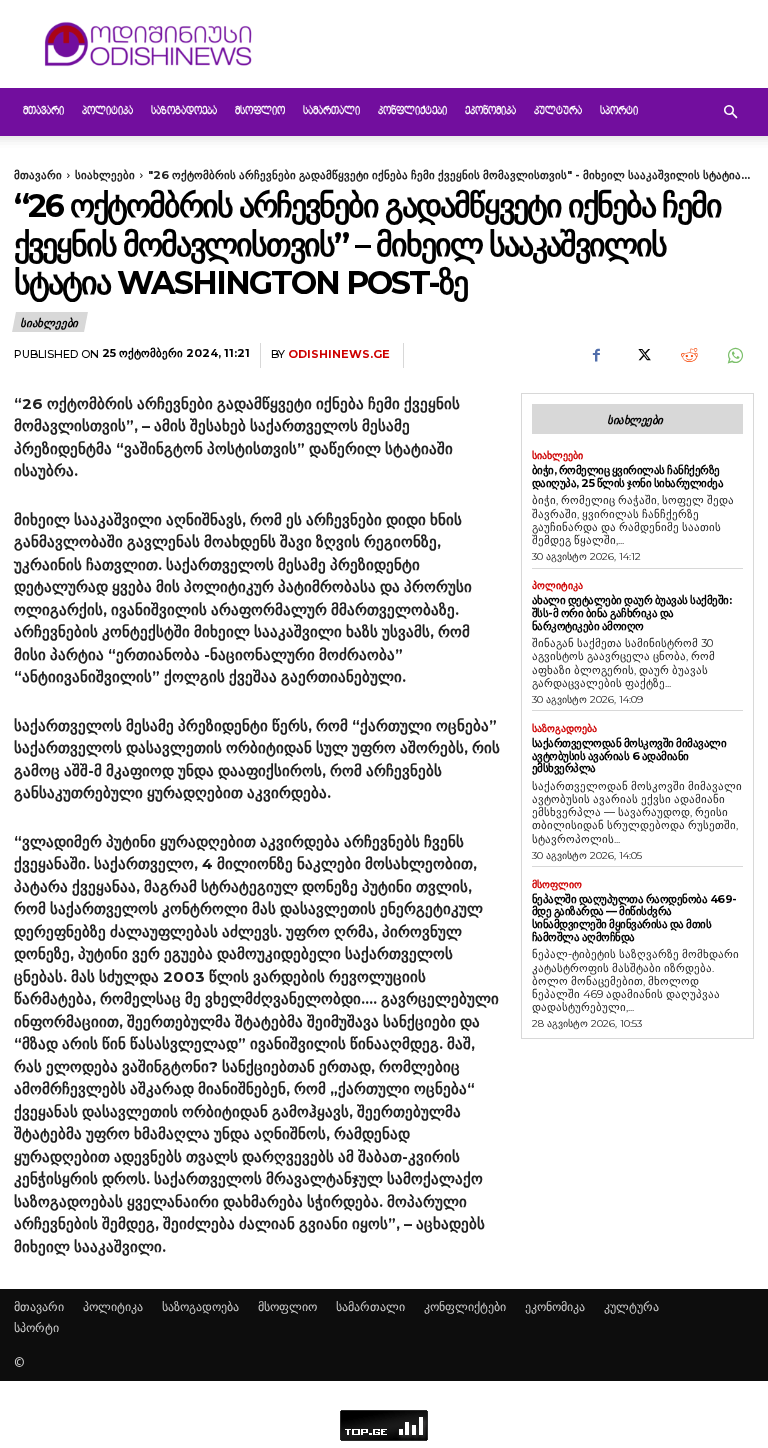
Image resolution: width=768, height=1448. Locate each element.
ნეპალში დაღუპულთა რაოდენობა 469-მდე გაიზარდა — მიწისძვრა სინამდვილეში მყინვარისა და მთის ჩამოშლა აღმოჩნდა (634, 918)
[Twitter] (642, 356)
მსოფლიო (260, 111)
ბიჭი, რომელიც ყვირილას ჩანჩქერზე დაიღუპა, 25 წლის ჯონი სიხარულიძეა (628, 476)
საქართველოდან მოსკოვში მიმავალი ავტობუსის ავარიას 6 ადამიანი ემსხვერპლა (629, 755)
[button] (730, 112)
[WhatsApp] (734, 356)
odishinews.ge (339, 354)
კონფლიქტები (412, 111)
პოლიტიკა (107, 111)
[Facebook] (596, 356)
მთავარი (43, 111)
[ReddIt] (688, 356)
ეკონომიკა (490, 111)
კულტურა (558, 111)
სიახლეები (105, 175)
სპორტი (619, 111)
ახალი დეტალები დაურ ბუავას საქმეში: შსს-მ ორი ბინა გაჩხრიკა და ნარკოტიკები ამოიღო (632, 612)
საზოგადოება (184, 111)
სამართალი (331, 111)
